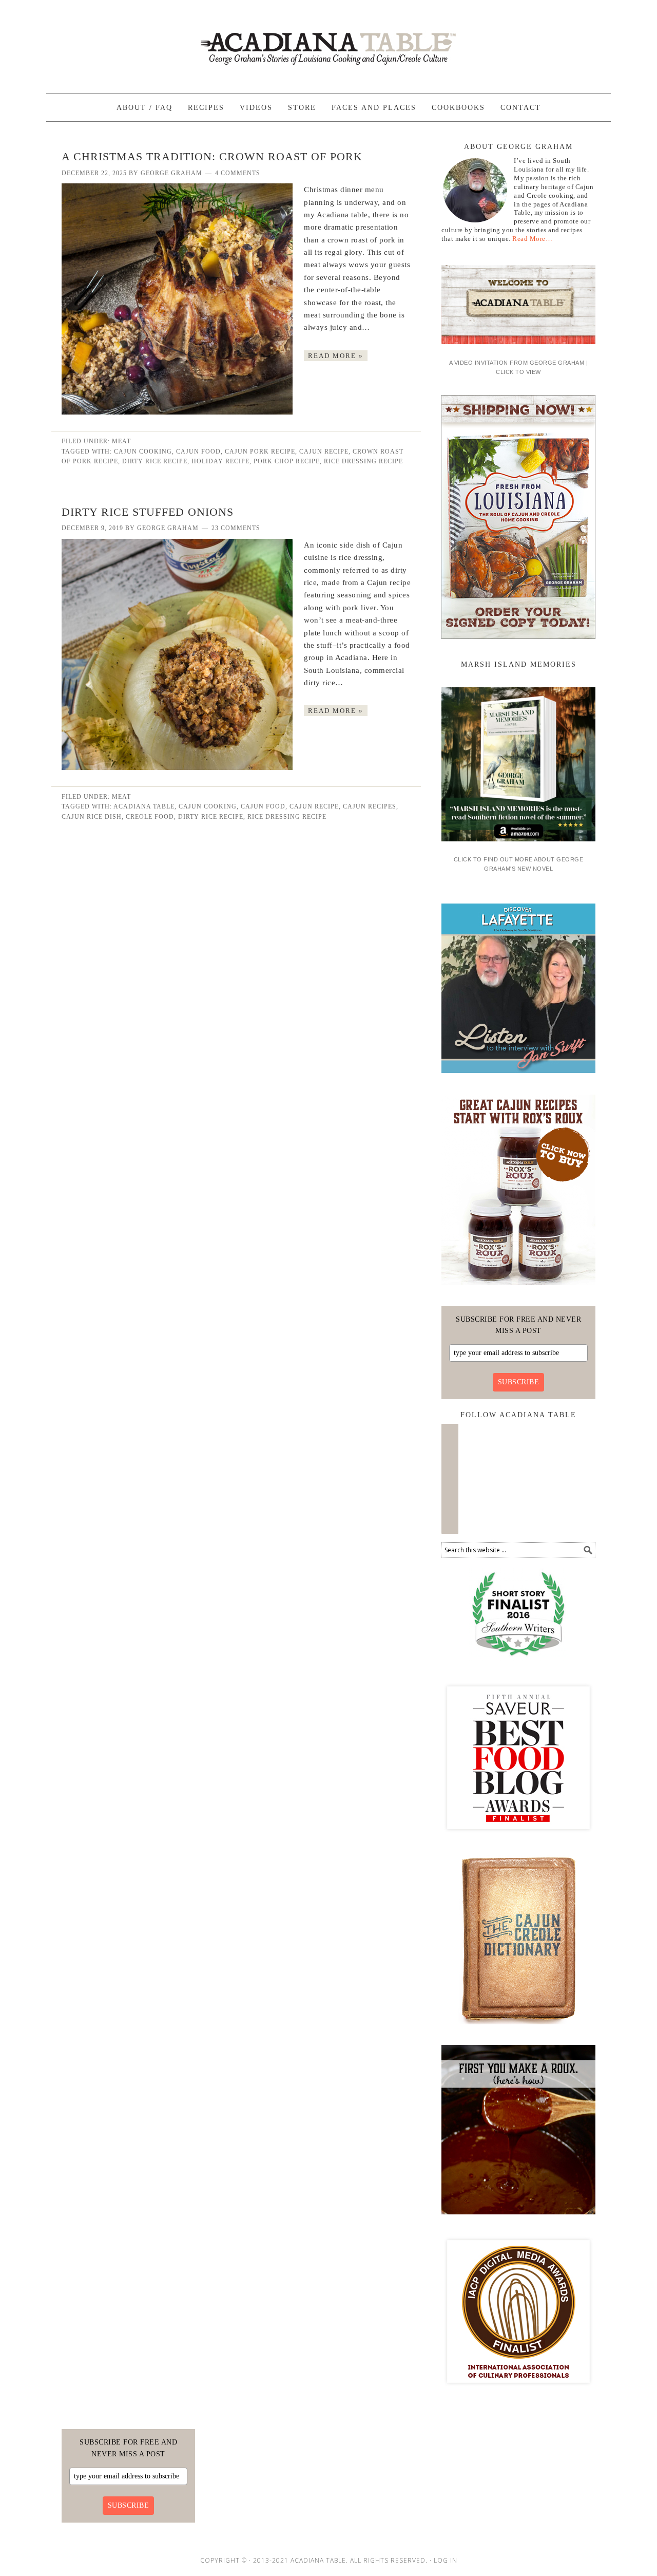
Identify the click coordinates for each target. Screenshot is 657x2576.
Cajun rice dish (92, 817)
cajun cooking (143, 452)
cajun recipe (324, 452)
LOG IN (446, 2560)
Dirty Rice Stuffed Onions (148, 512)
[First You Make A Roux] (518, 2218)
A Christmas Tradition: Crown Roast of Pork (212, 156)
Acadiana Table (328, 42)
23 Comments (236, 528)
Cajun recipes (370, 806)
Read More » (336, 356)
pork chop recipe (287, 461)
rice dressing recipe (363, 461)
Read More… (532, 239)
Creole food (150, 817)
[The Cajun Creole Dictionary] (518, 2028)
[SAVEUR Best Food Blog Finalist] (518, 1838)
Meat (121, 441)
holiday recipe (220, 461)
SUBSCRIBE (519, 1382)
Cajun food (198, 452)
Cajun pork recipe (260, 452)
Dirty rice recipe (155, 461)
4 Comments (238, 173)
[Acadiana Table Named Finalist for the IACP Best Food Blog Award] (518, 2392)
